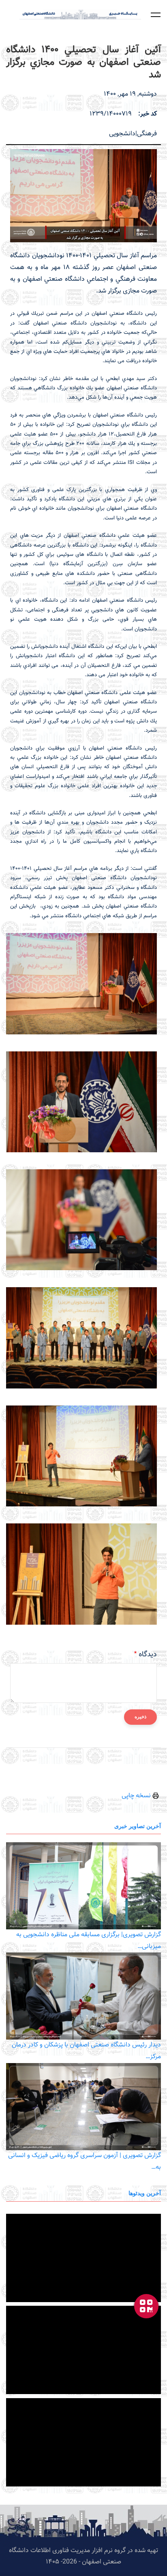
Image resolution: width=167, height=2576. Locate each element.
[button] (156, 15)
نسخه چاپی (137, 1796)
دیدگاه (148, 1655)
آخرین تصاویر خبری (138, 1826)
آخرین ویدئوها (145, 2193)
